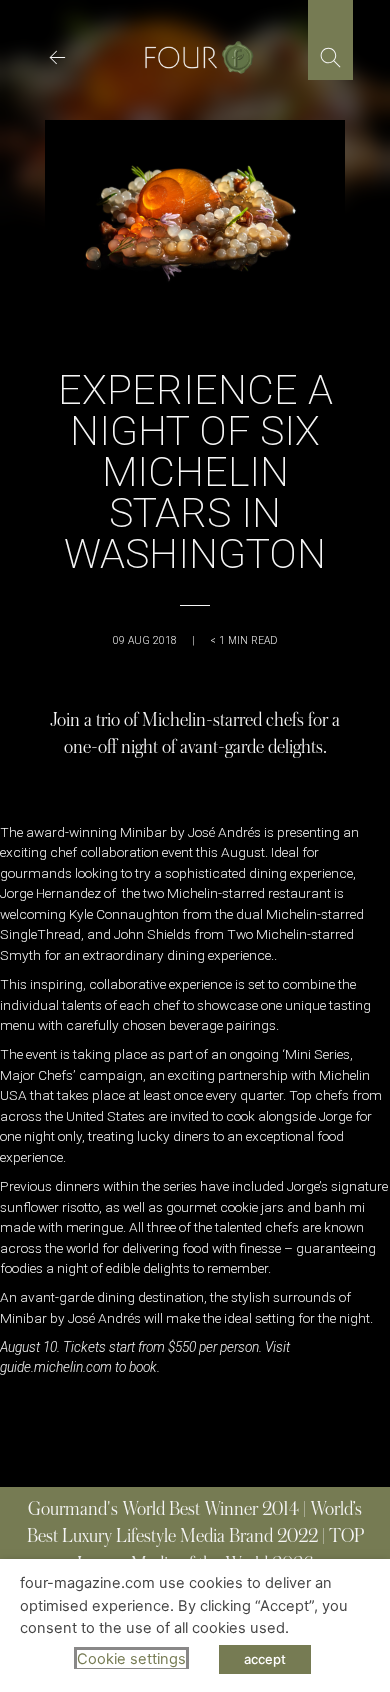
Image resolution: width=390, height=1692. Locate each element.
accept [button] (265, 1659)
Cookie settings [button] (131, 1659)
